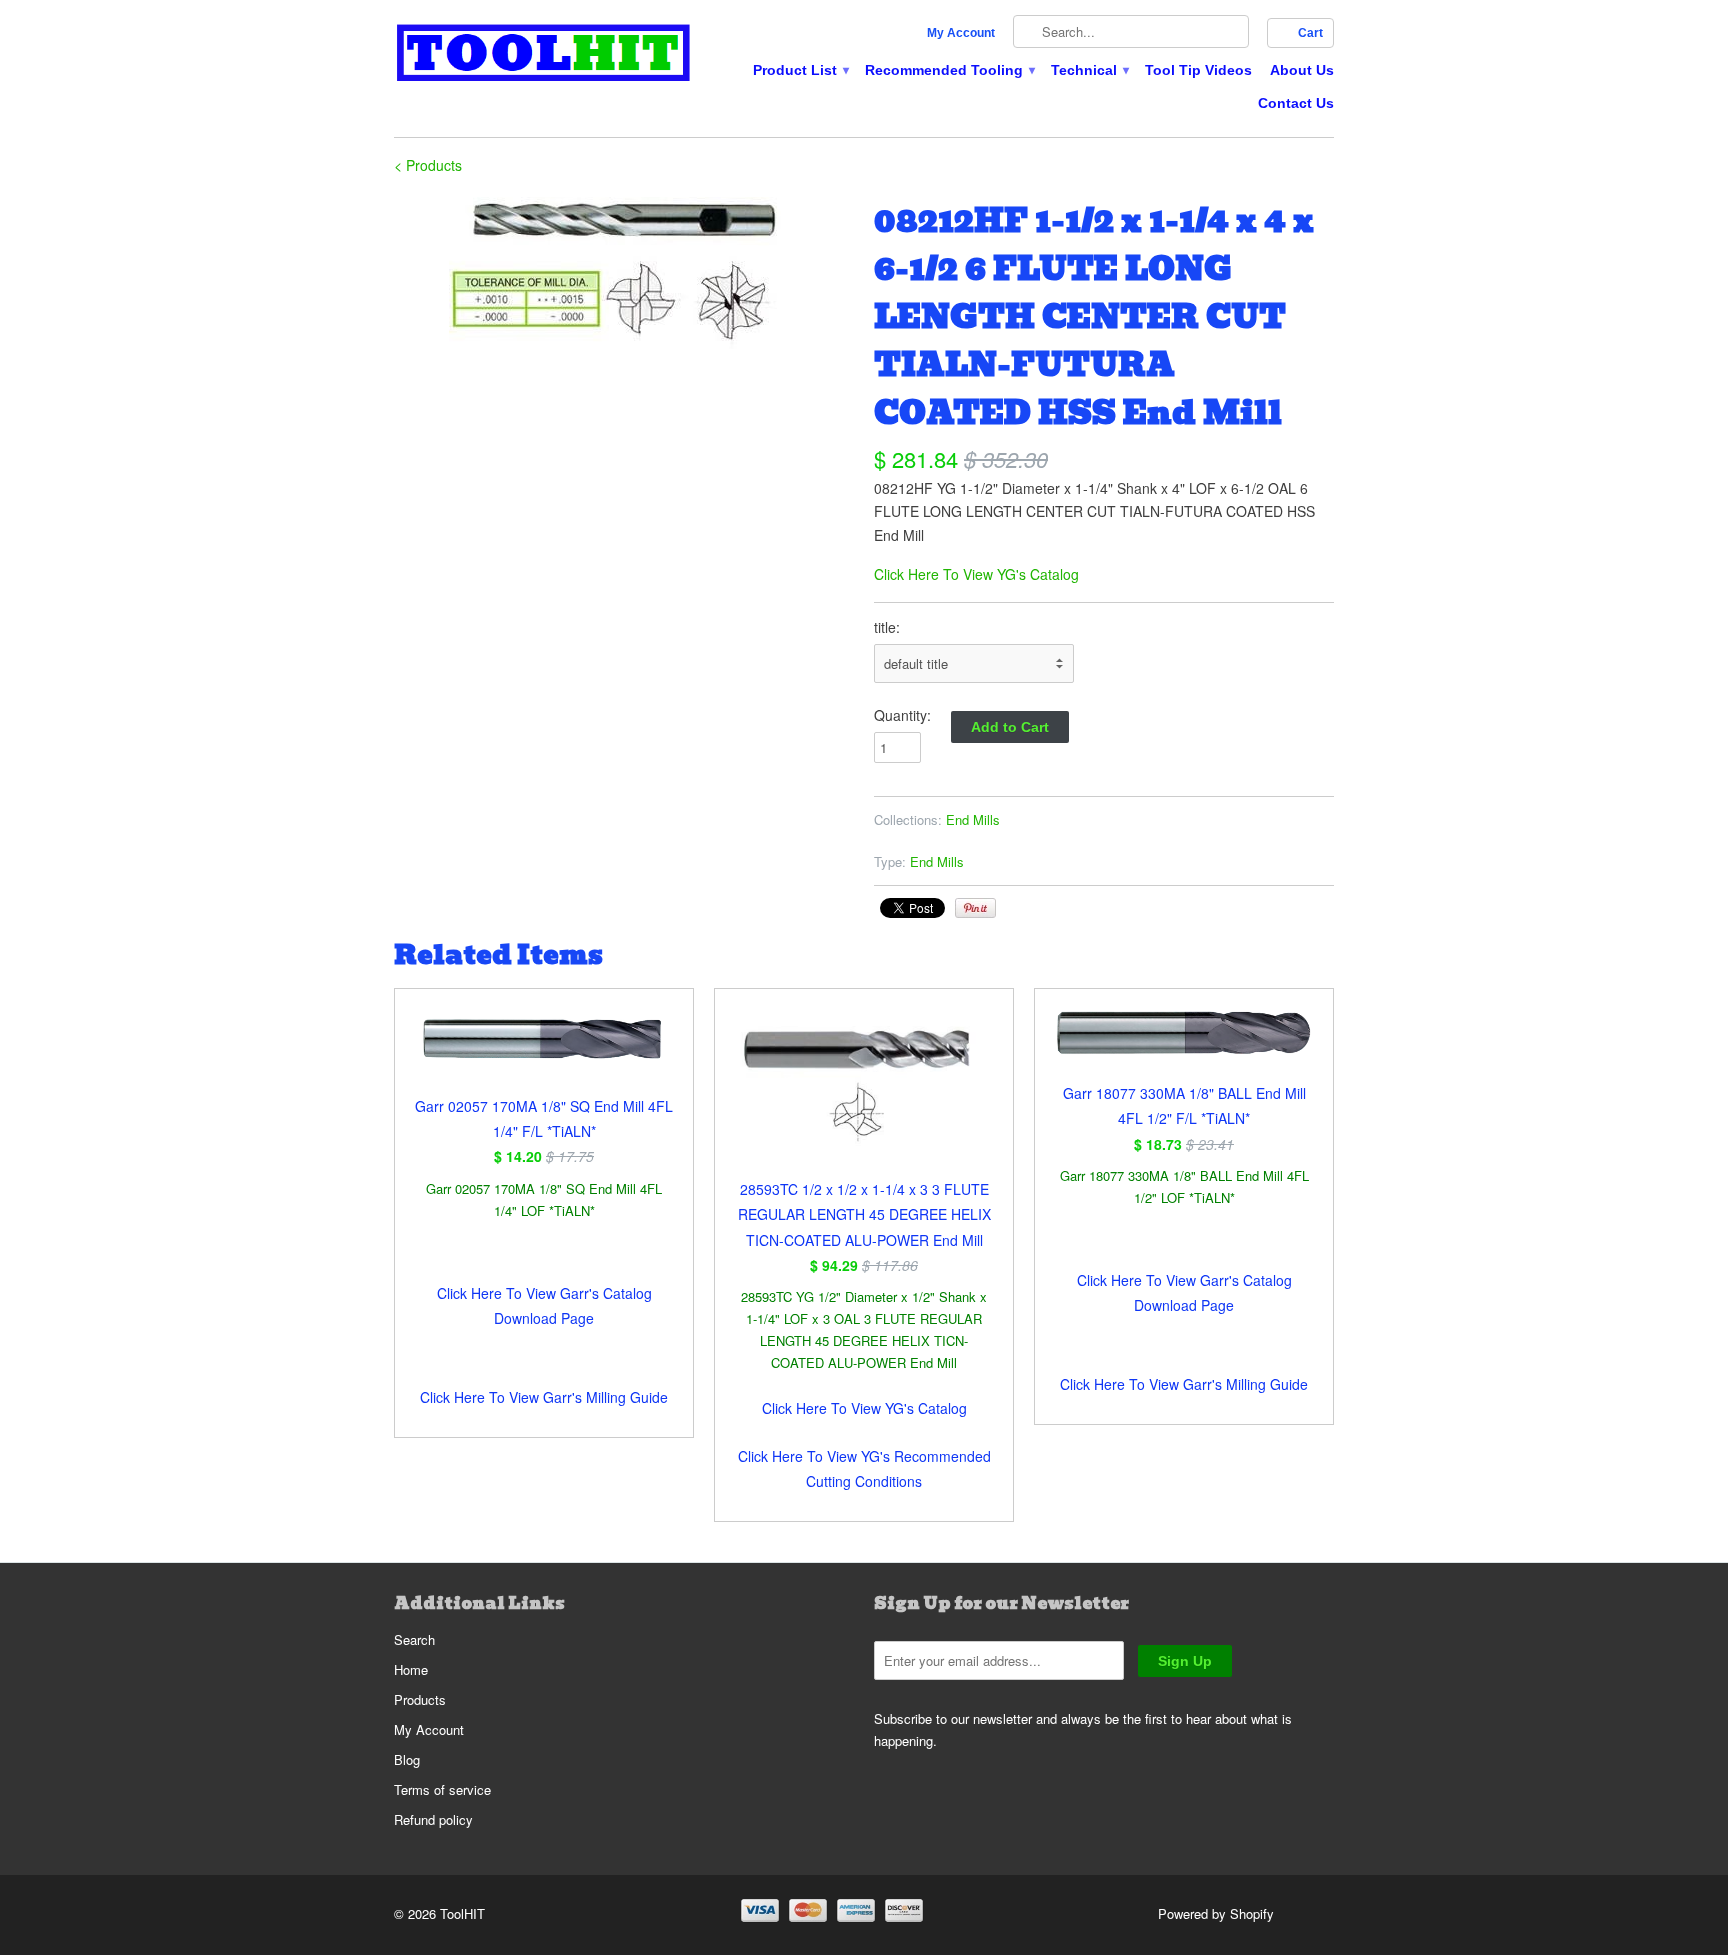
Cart (1310, 33)
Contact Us (1296, 103)
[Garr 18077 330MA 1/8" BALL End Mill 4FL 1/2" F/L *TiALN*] (1184, 1045)
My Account (961, 33)
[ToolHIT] (544, 55)
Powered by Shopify (1216, 1913)
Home (411, 1669)
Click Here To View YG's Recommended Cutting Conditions (864, 1468)
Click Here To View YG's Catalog (976, 574)
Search (414, 1639)
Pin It (975, 908)
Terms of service (442, 1789)
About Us (1302, 70)
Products (420, 1699)
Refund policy (433, 1819)
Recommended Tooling (949, 70)
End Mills (973, 819)
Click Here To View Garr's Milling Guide (544, 1397)
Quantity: (902, 715)
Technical (1089, 70)
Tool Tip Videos (1198, 70)
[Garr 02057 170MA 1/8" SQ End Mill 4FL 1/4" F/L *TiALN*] (544, 1051)
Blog (407, 1759)
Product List (800, 70)
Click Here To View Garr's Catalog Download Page (544, 1305)
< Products (428, 165)
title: (887, 627)
